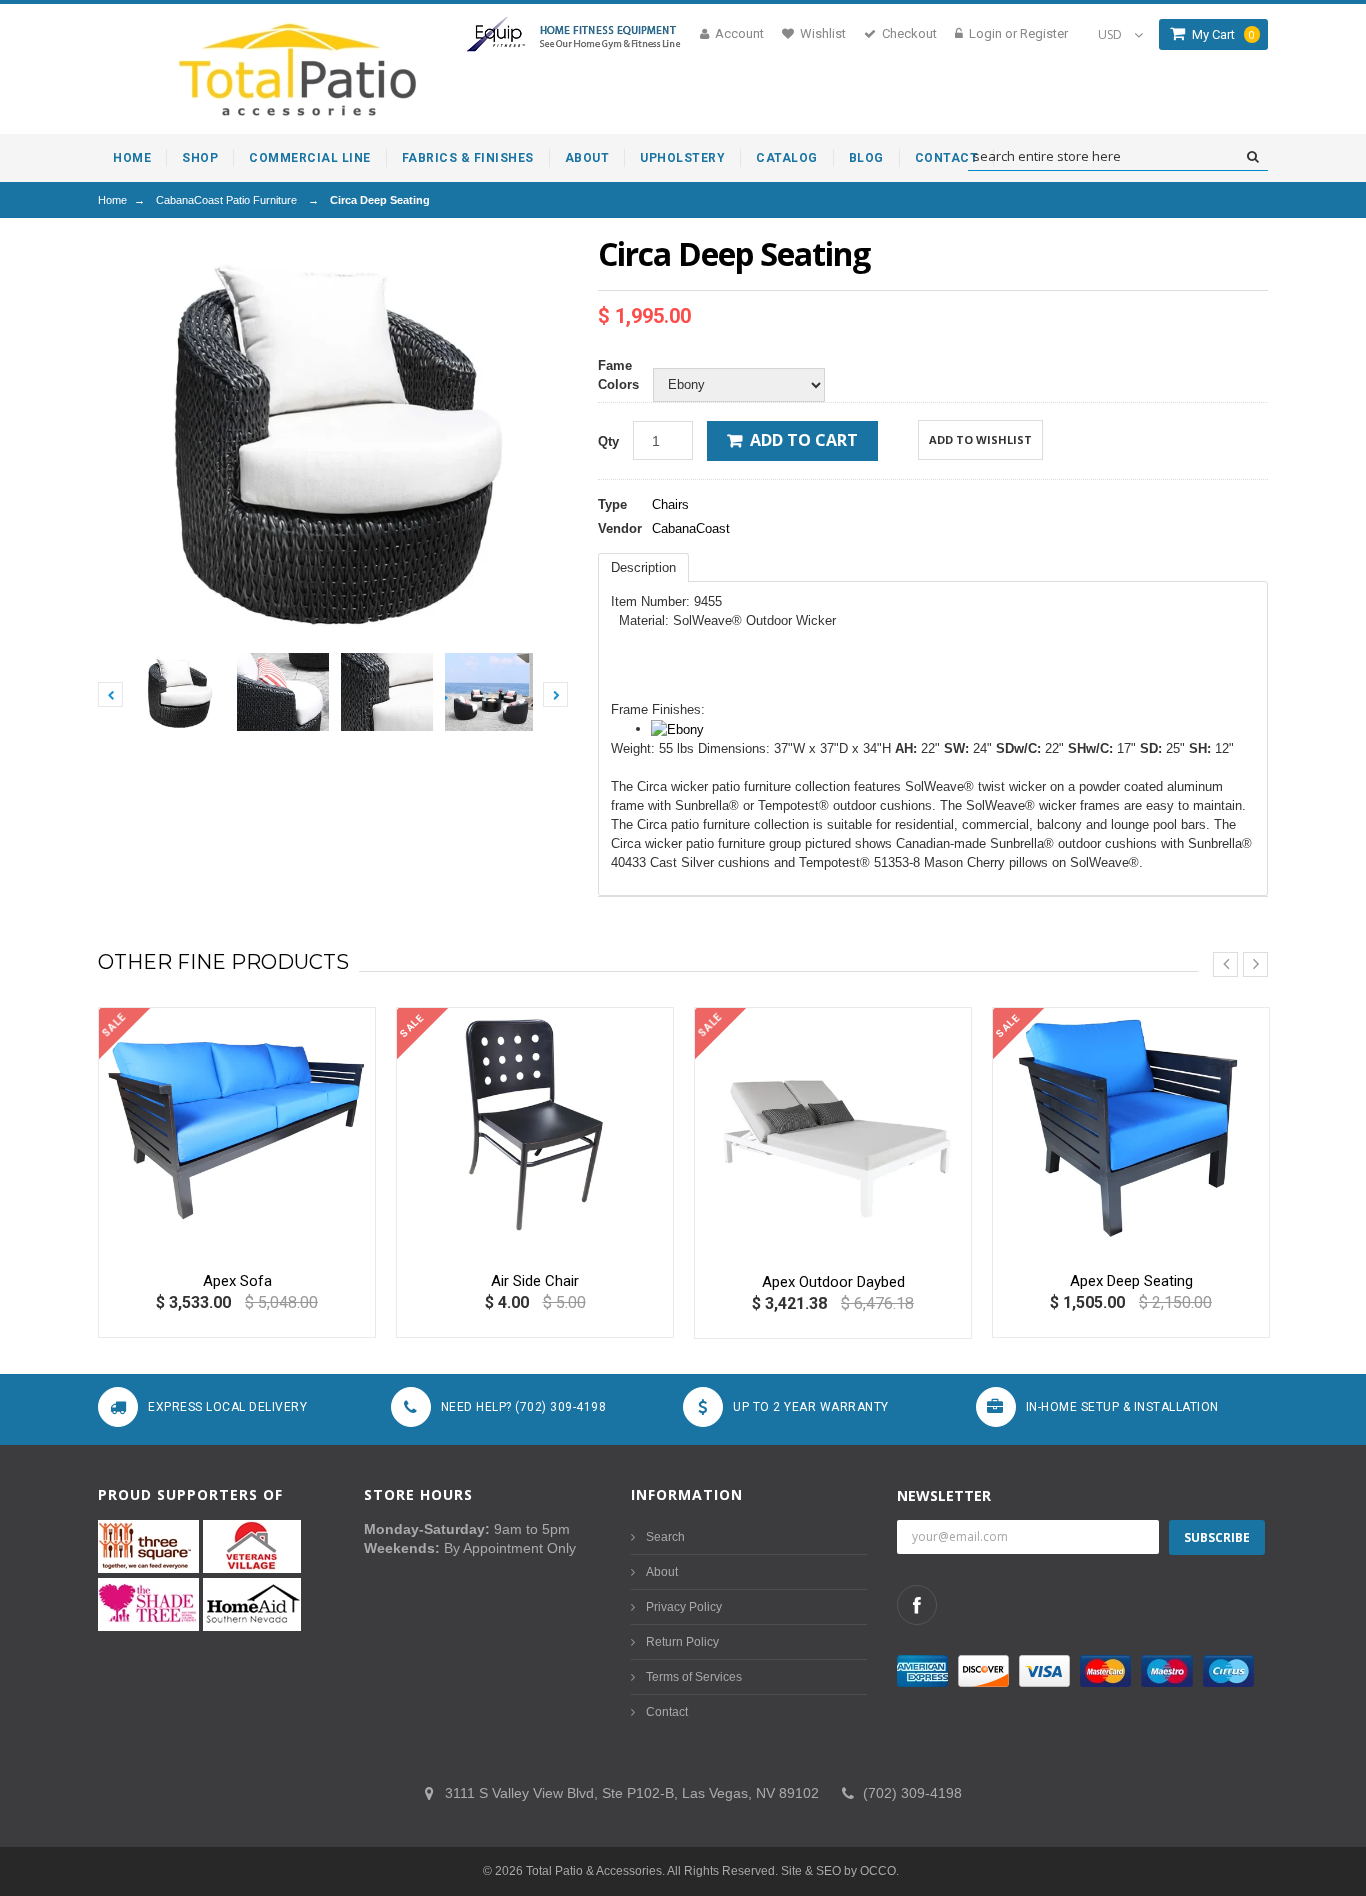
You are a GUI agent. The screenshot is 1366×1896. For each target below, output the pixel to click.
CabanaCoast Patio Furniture (226, 200)
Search (665, 1537)
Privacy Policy (684, 1607)
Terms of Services (694, 1677)
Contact (667, 1712)
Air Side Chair (535, 1281)
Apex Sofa (237, 1281)
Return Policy (682, 1642)
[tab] (643, 567)
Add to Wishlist (980, 439)
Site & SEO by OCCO (838, 1871)
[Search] (1252, 157)
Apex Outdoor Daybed (833, 1282)
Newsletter (944, 1495)
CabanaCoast (691, 528)
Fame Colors (618, 375)
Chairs (670, 504)
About (662, 1572)
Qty (608, 441)
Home (112, 200)
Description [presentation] (643, 567)
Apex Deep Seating (1131, 1281)
